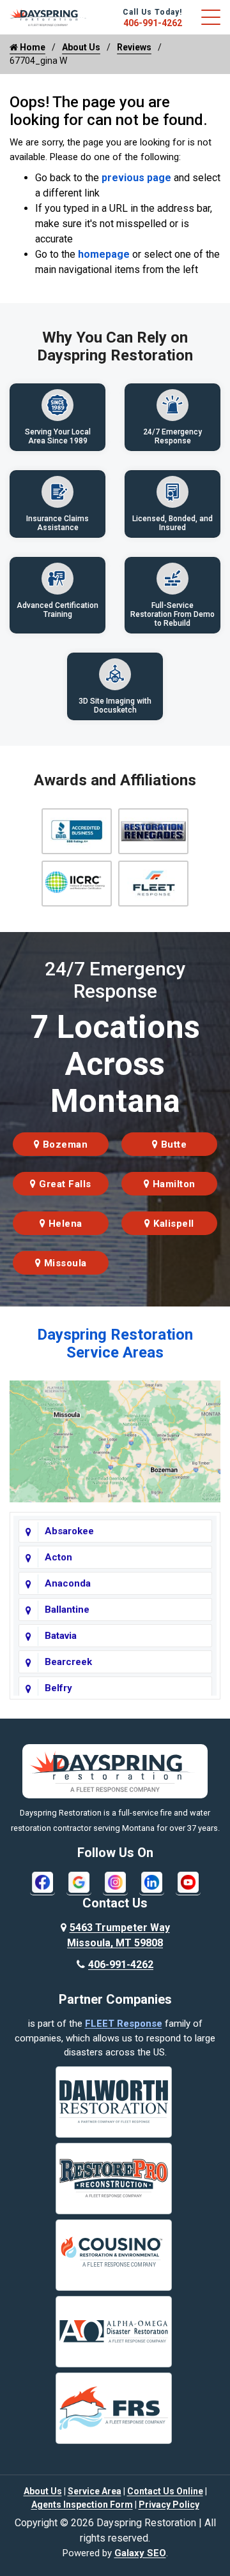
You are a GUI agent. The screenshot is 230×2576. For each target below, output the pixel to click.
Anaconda (68, 1583)
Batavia (61, 1636)
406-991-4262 (153, 23)
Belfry (58, 1688)
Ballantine (67, 1610)
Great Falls (64, 1184)
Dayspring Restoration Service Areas (115, 1344)
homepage (104, 254)
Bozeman (64, 1144)
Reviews (134, 47)
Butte (172, 1144)
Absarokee (69, 1531)
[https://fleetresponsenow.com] (48, 21)
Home (32, 47)
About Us (81, 47)
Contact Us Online (165, 2491)
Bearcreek (68, 1662)
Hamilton (172, 1184)
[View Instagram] (115, 1882)
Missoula (64, 1263)
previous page (136, 178)
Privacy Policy (169, 2505)
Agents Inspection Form (82, 2505)
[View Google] (79, 1882)
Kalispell (172, 1224)
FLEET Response (124, 2024)
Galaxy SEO (140, 2553)
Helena (64, 1224)
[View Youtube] (188, 1882)
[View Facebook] (42, 1882)
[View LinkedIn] (152, 1882)
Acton (58, 1557)
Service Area (95, 2491)
